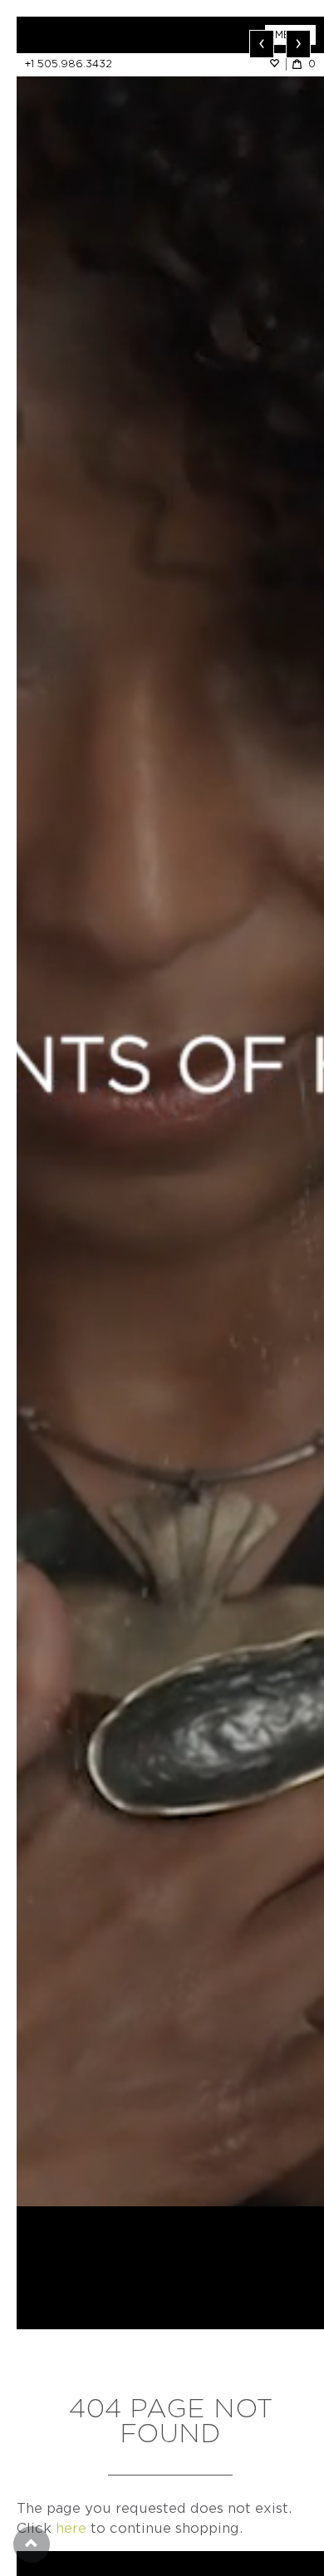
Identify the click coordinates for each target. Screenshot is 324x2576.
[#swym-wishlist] (277, 64)
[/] (93, 35)
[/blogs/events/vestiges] (170, 1111)
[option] (170, 1111)
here (71, 2528)
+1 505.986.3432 (69, 64)
